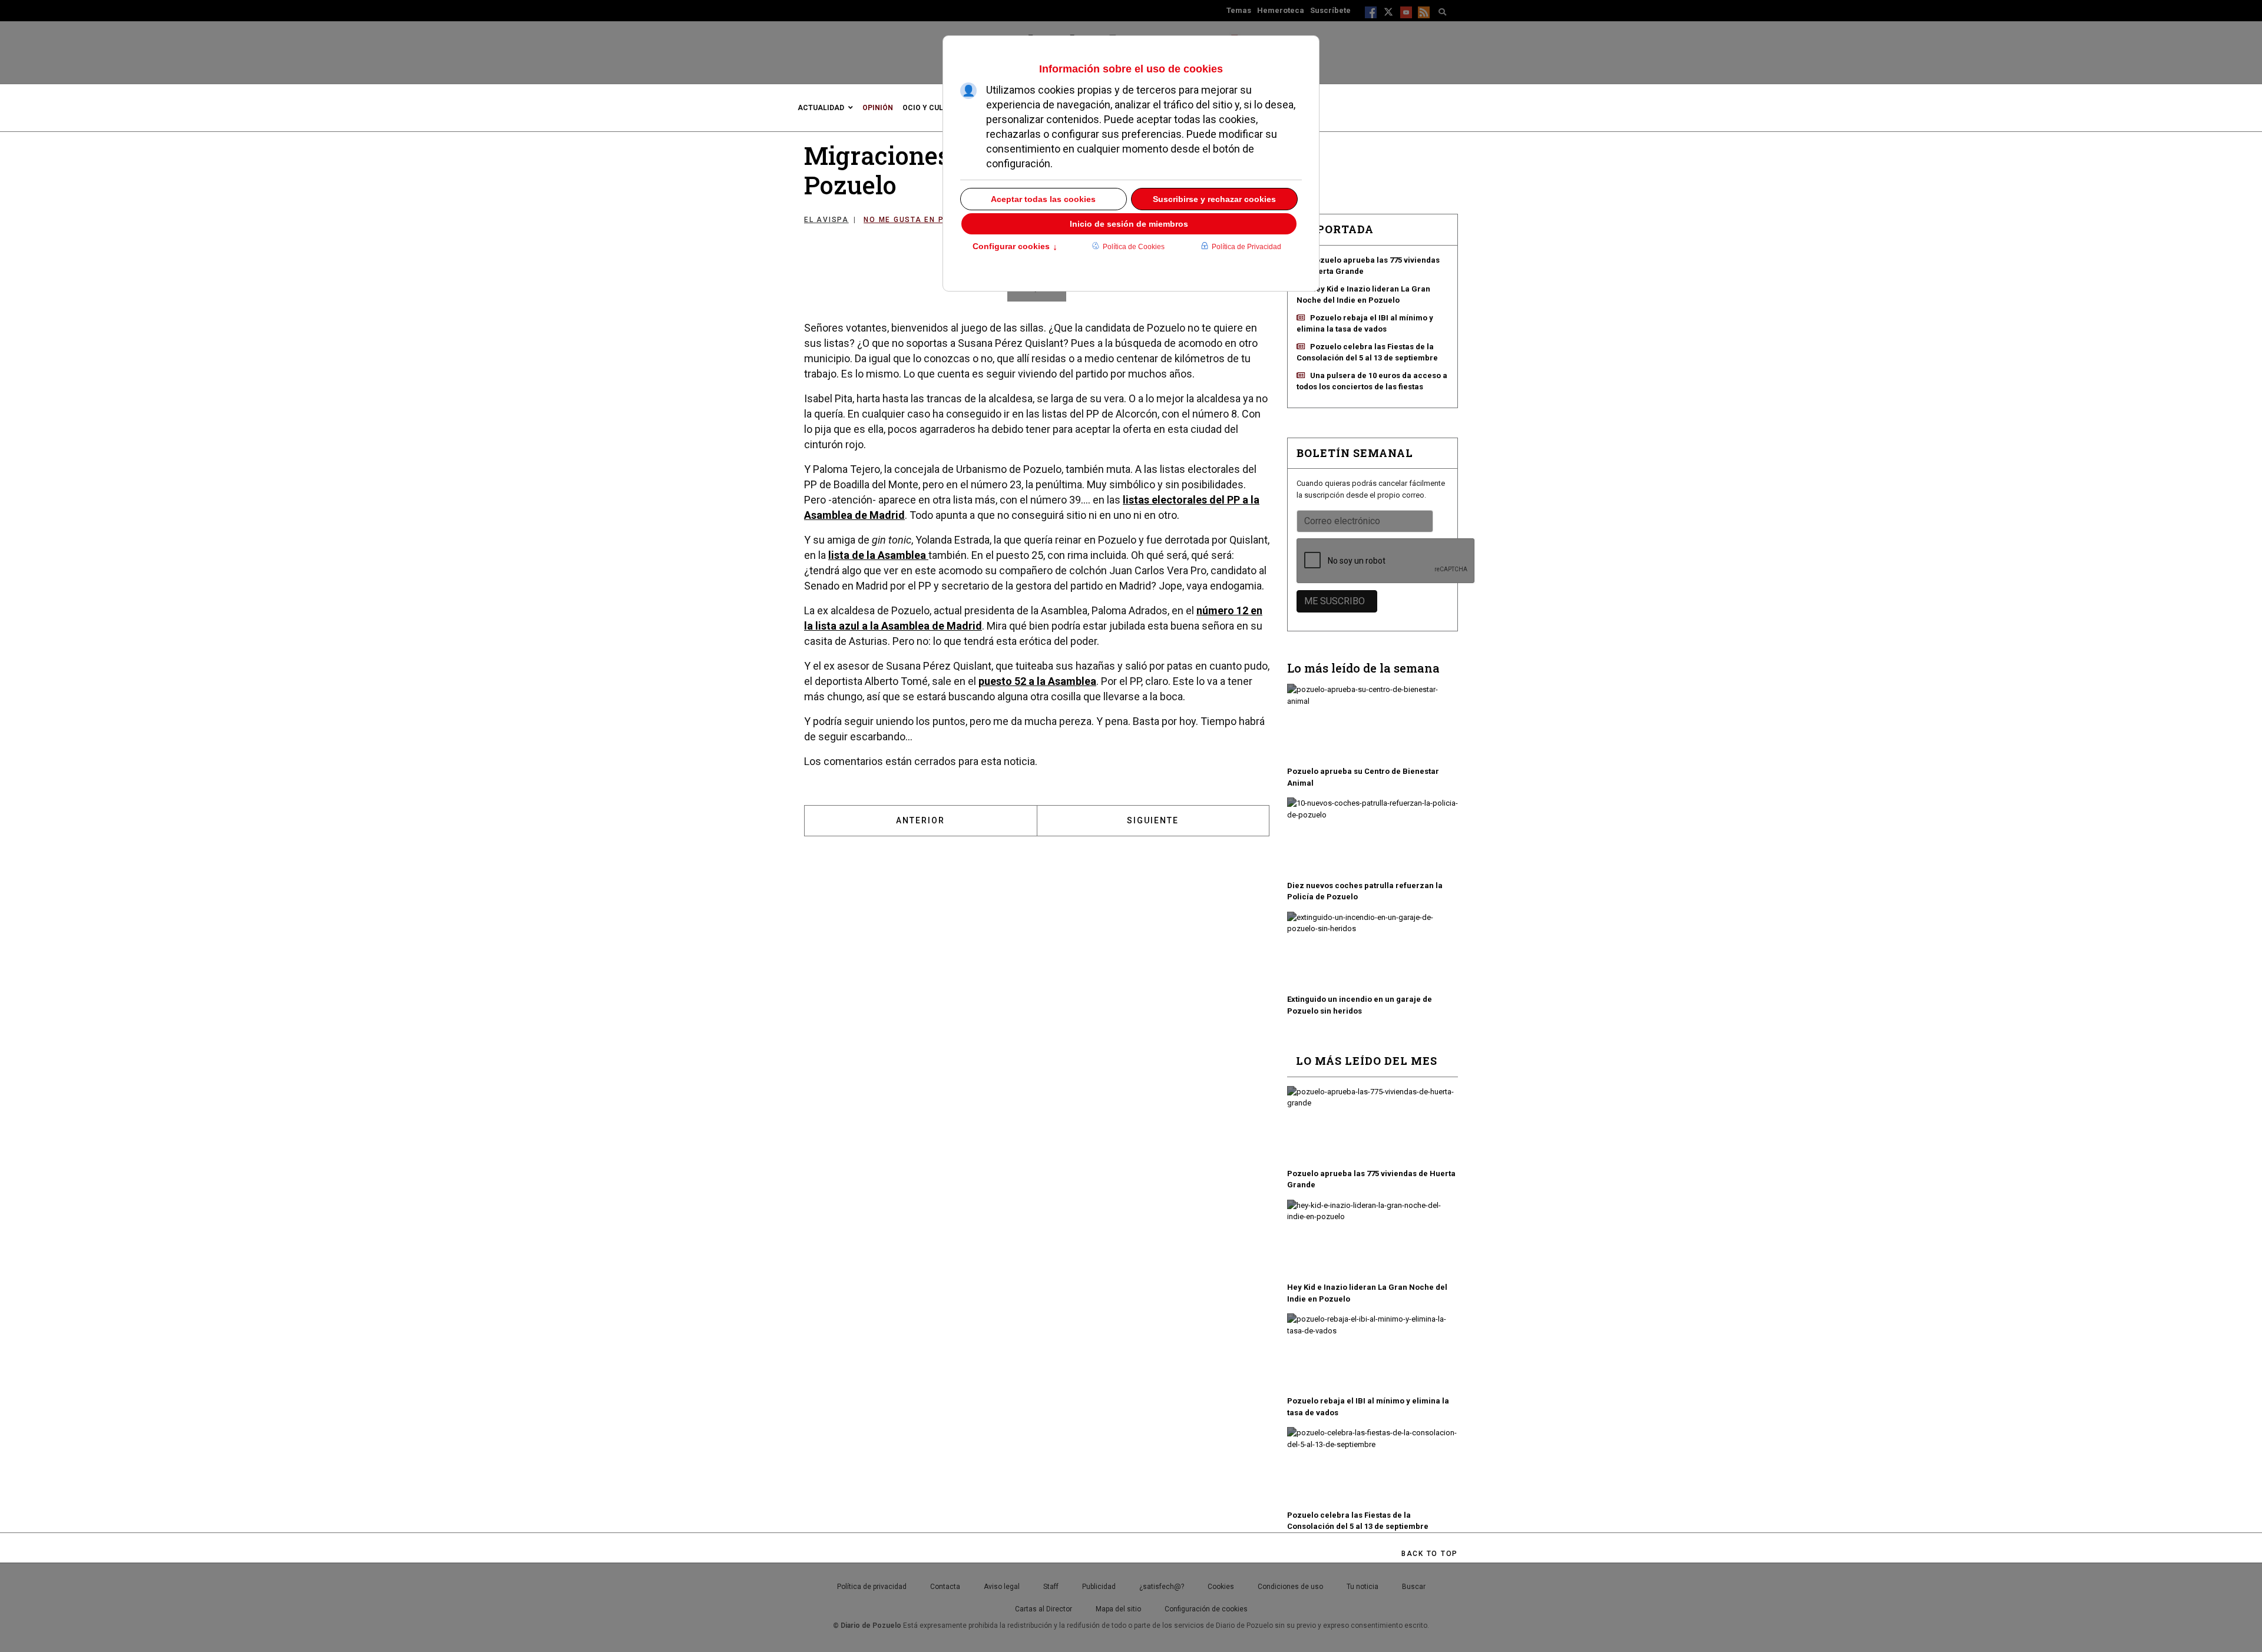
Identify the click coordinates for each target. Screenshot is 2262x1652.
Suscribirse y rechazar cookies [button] (1214, 199)
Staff (1051, 1587)
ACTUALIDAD (821, 108)
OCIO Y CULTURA (932, 108)
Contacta (945, 1587)
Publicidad (1099, 1587)
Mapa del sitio (1118, 1609)
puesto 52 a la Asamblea (1037, 681)
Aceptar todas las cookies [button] (1043, 199)
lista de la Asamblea (878, 555)
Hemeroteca (1281, 10)
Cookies (1221, 1587)
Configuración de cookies (1206, 1609)
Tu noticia (1363, 1587)
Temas (1239, 10)
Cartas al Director (1044, 1609)
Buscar (1414, 1587)
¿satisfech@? (1162, 1587)
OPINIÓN (878, 108)
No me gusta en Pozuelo (921, 220)
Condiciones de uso (1290, 1587)
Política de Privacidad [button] (1246, 247)
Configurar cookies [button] (1015, 247)
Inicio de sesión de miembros (1129, 224)
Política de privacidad (872, 1587)
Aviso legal (1002, 1587)
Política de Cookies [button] (1134, 247)
